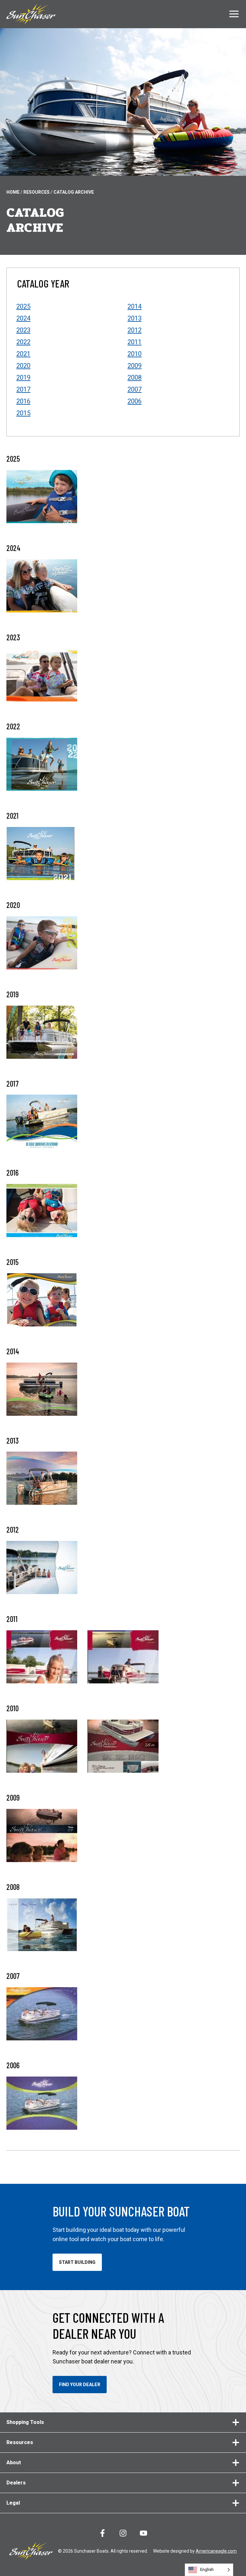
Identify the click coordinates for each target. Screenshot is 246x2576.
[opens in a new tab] (42, 586)
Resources (37, 192)
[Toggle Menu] (234, 14)
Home (13, 192)
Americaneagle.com (216, 2551)
